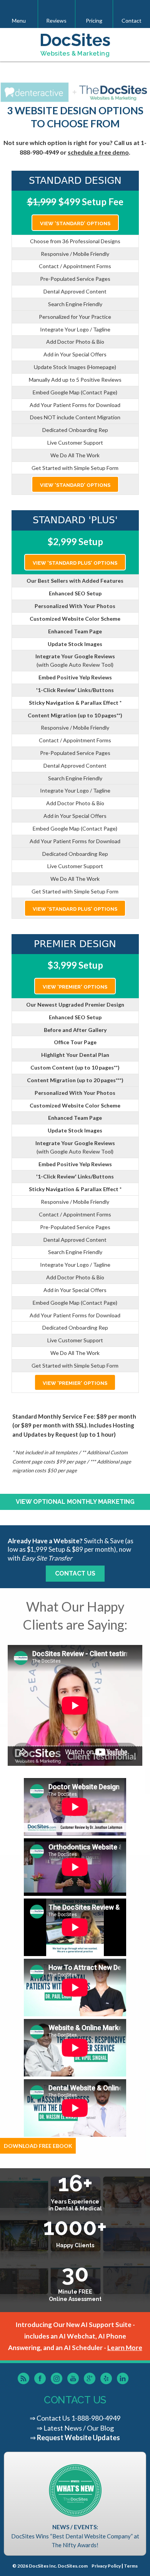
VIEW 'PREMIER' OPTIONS (75, 987)
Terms (131, 2566)
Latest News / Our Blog (79, 2428)
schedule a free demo (98, 152)
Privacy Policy (106, 2566)
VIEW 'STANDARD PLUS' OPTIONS (75, 563)
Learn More (125, 2348)
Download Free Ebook (38, 2146)
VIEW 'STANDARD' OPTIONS (75, 223)
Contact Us (75, 1573)
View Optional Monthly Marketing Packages (75, 1504)
